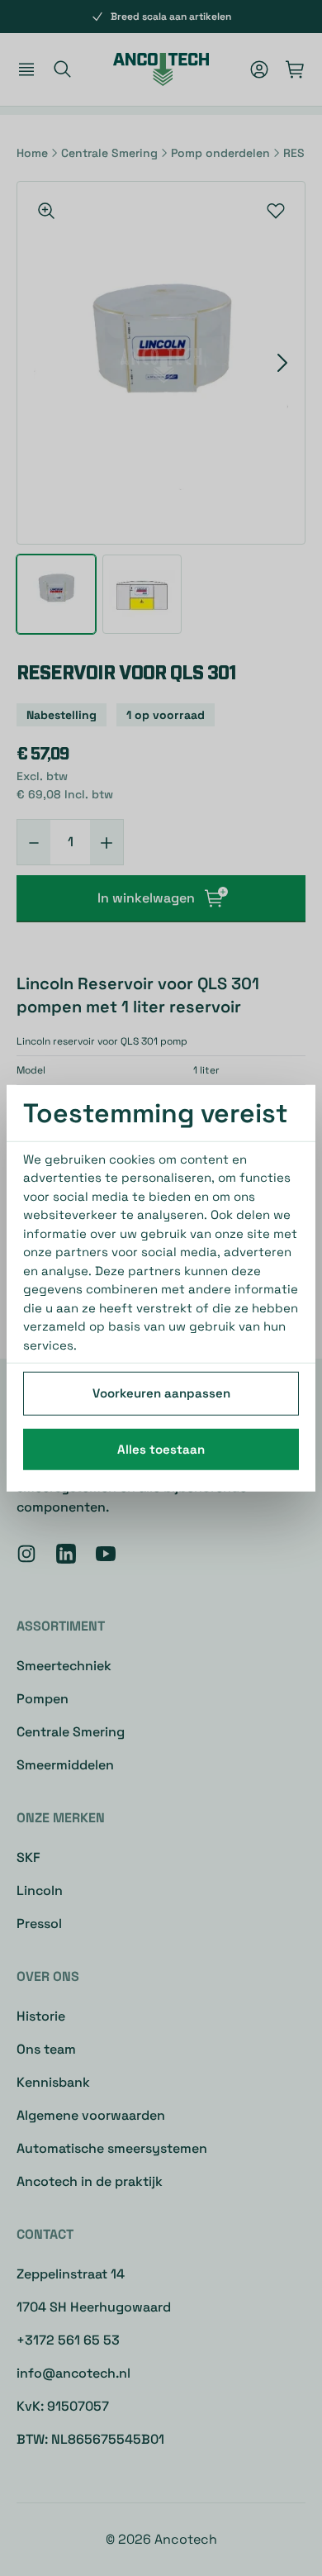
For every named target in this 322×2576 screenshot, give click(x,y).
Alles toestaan (161, 1448)
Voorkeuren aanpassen (161, 1393)
